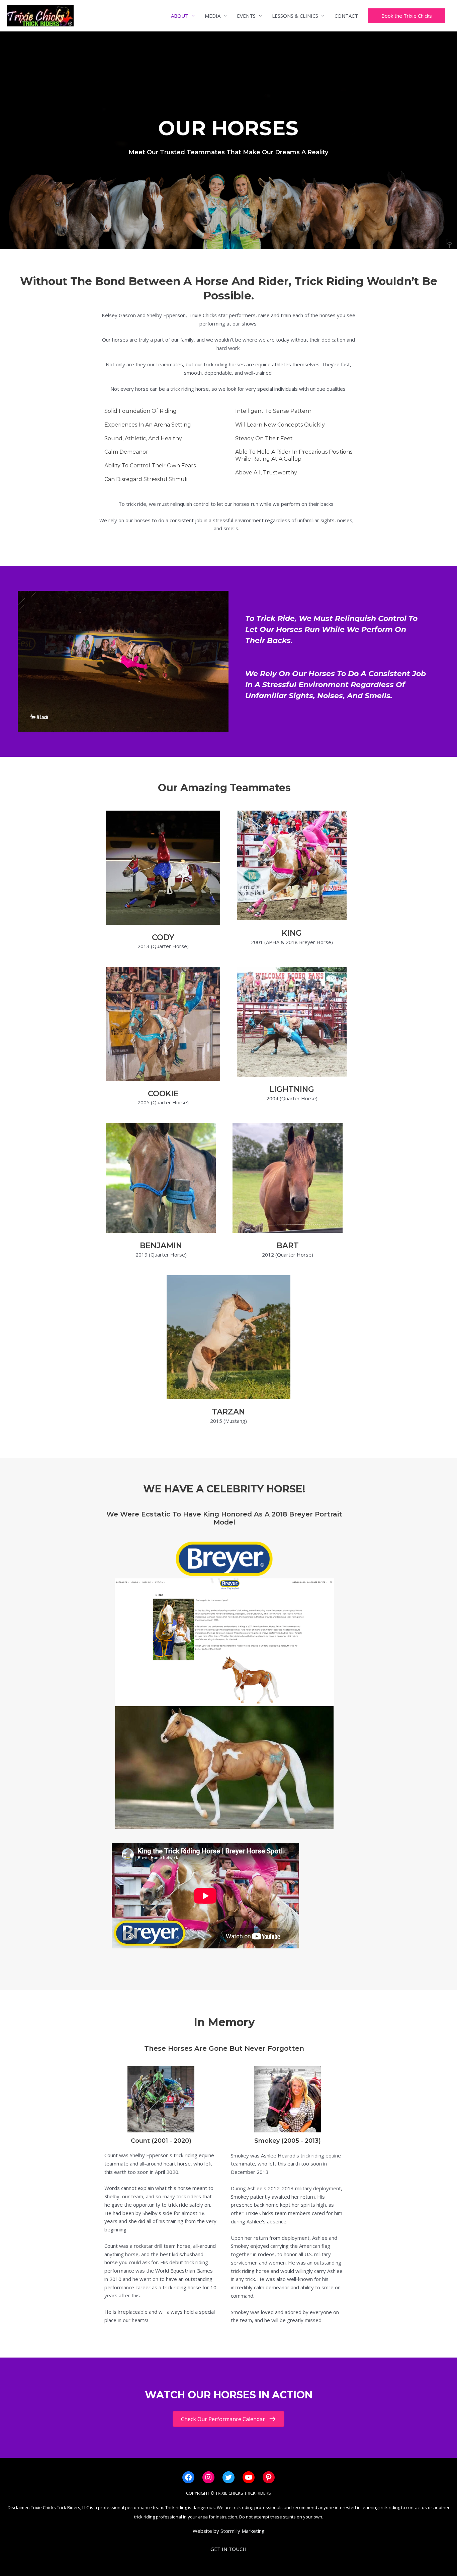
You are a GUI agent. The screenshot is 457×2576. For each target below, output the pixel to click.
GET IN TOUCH (229, 2549)
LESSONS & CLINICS (295, 16)
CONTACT (346, 16)
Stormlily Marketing (243, 2531)
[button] (407, 16)
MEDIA (213, 16)
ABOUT (180, 16)
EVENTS (246, 16)
